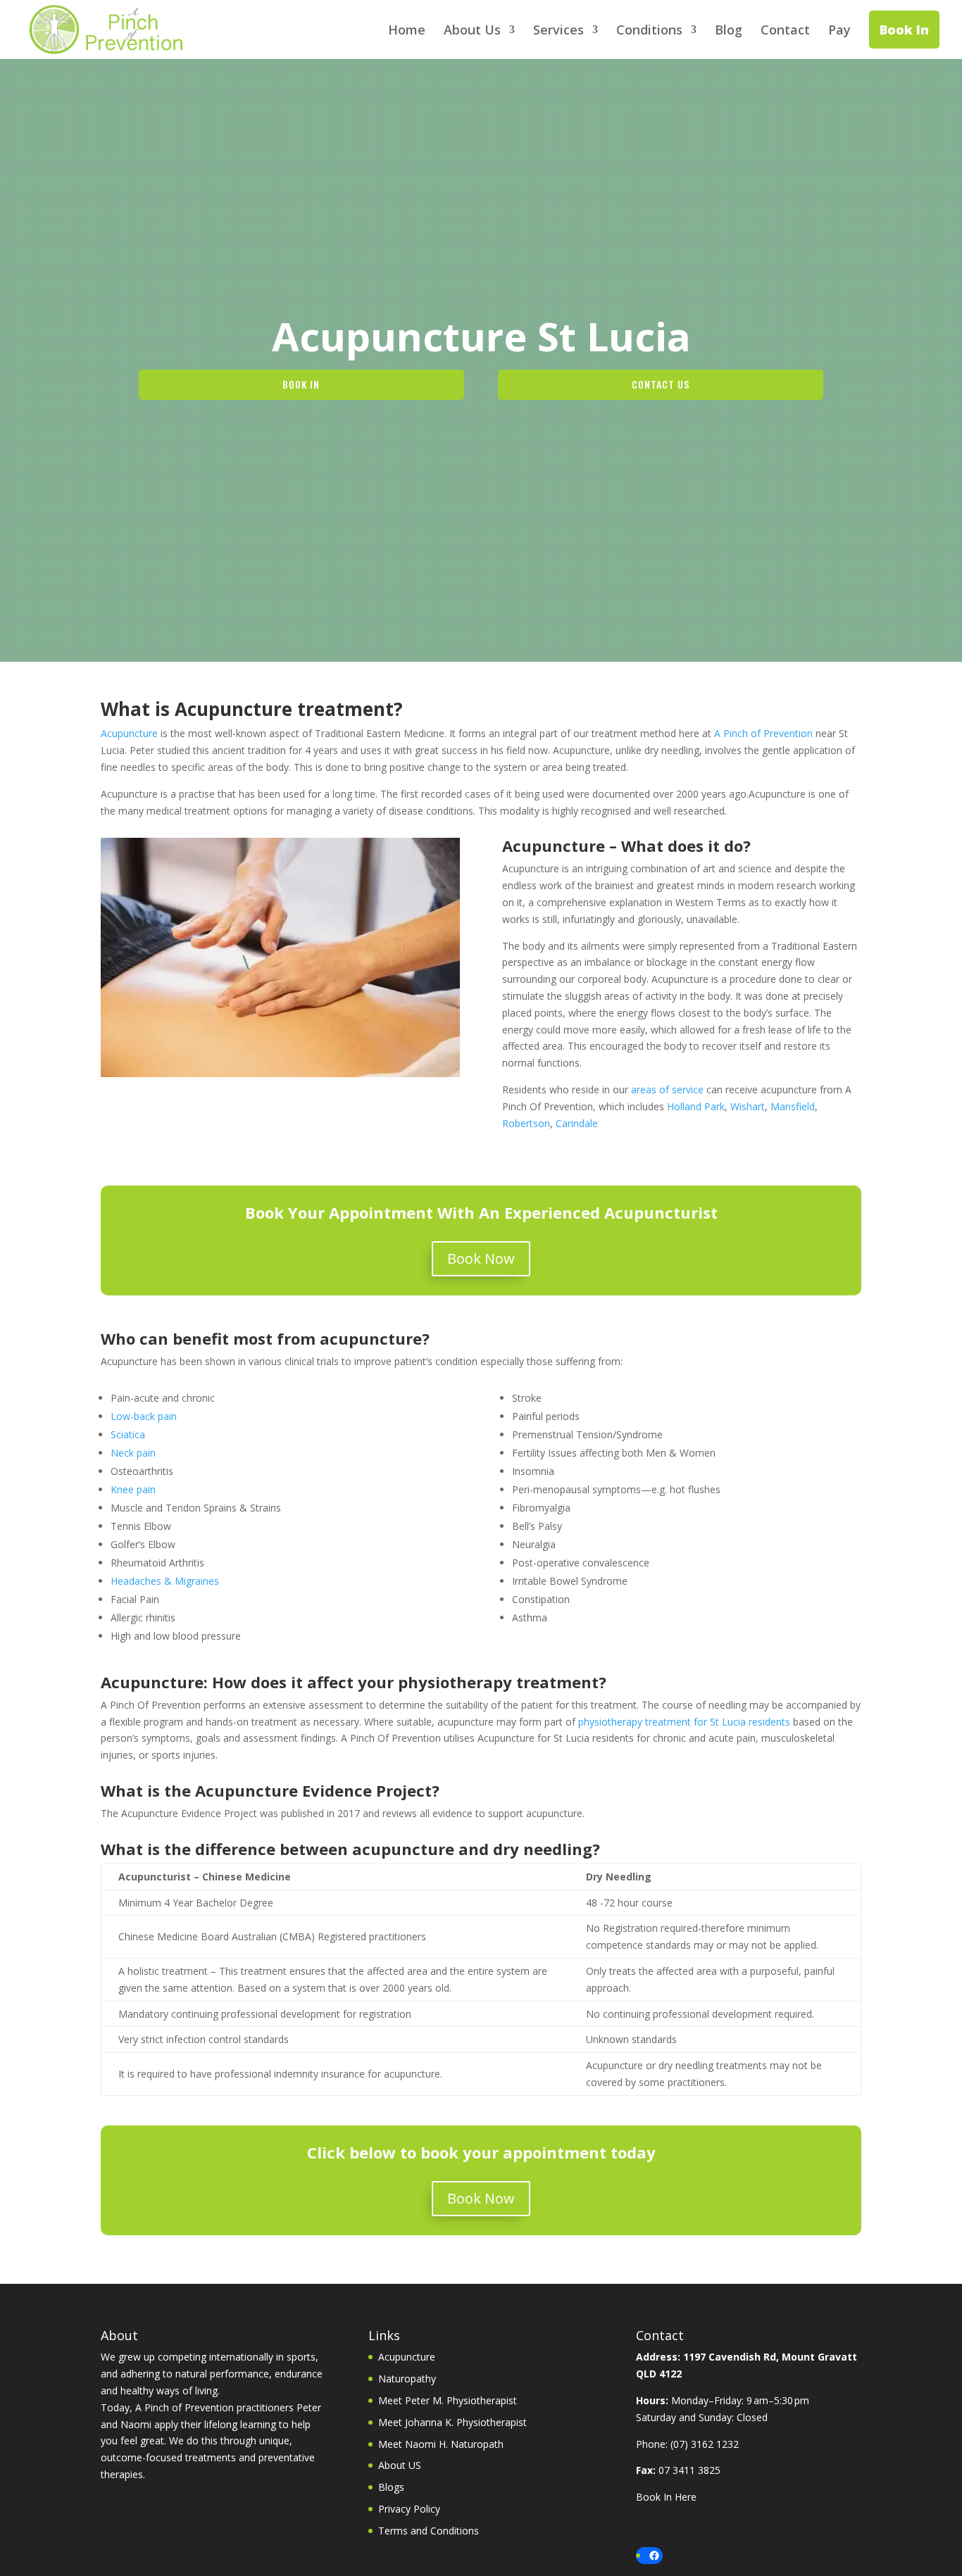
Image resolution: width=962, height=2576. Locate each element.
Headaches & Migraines (165, 1581)
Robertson (526, 1123)
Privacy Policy (409, 2509)
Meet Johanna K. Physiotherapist (452, 2422)
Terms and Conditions (429, 2531)
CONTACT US (661, 384)
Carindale (577, 1123)
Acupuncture (129, 733)
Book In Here (666, 2497)
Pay (839, 31)
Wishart (748, 1106)
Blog (729, 31)
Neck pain (133, 1453)
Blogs (391, 2487)
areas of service (667, 1089)
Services (558, 31)
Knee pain (133, 1489)
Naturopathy (407, 2379)
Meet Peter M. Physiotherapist (448, 2400)
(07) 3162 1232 (705, 2444)
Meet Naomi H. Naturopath (441, 2444)
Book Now (481, 1258)
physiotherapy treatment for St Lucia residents (684, 1722)
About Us (472, 31)
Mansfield (793, 1106)
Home (407, 31)
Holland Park (696, 1106)
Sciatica (128, 1434)
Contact (785, 31)
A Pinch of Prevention (763, 733)
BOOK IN (301, 384)
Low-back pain (144, 1416)
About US (400, 2465)
